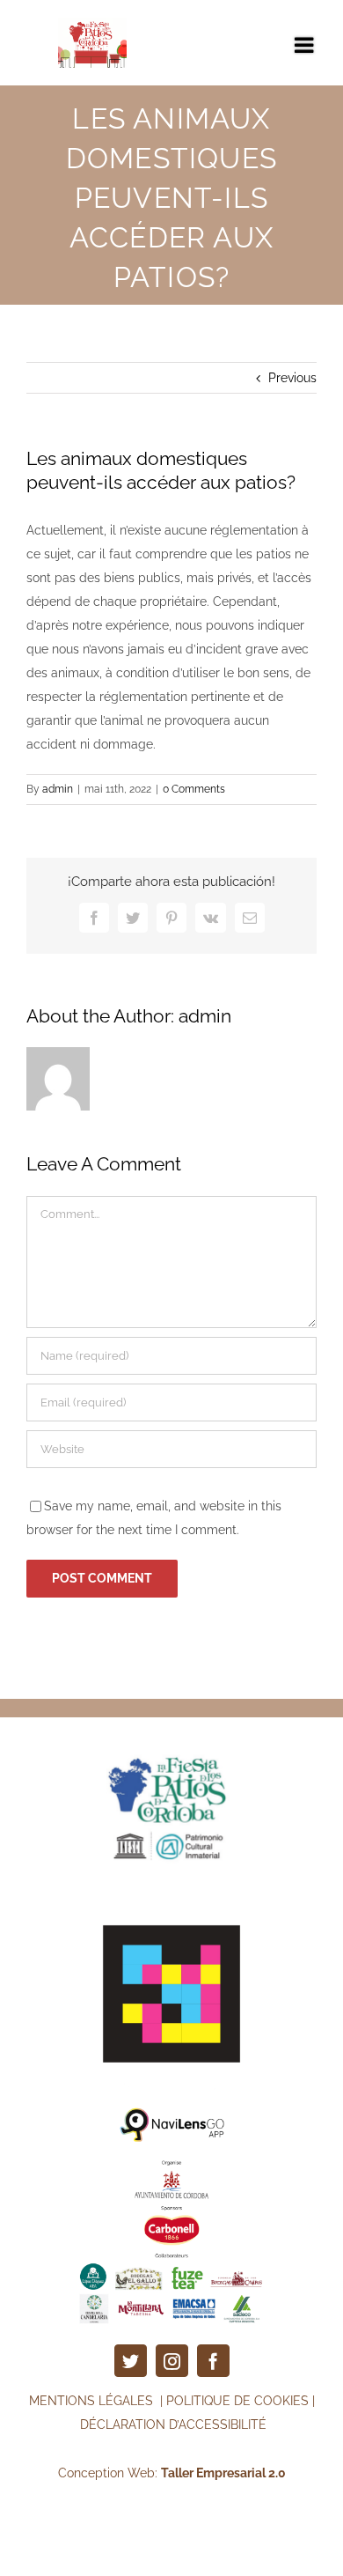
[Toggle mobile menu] (306, 44)
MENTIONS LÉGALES (93, 2401)
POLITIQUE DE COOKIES (237, 2401)
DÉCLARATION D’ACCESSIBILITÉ (173, 2425)
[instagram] (172, 2361)
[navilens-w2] (171, 1912)
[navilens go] (171, 2113)
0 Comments (194, 789)
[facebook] (213, 2361)
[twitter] (131, 2361)
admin (58, 789)
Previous (292, 378)
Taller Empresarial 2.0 (223, 2473)
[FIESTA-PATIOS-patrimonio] (171, 1735)
